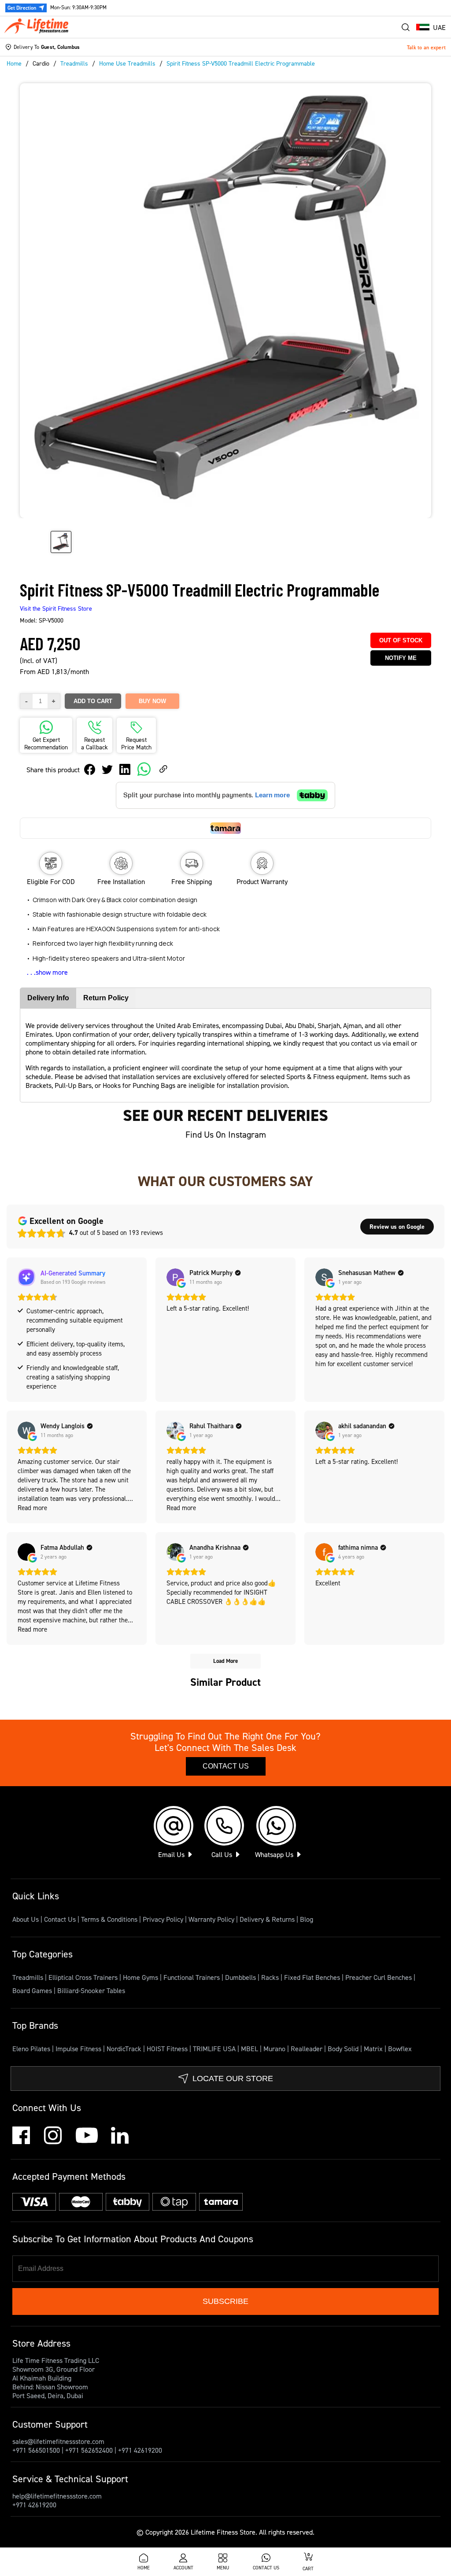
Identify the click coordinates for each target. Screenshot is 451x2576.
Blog (307, 1919)
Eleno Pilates (32, 2049)
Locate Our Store (233, 2078)
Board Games (33, 1990)
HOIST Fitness (168, 2049)
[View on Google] (175, 1277)
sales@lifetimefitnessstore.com (58, 2441)
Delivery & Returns (267, 1919)
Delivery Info (48, 998)
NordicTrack (125, 2049)
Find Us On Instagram (226, 1135)
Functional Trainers (192, 1977)
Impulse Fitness (79, 2049)
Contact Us (226, 1766)
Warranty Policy (211, 1919)
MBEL (250, 2049)
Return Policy (106, 998)
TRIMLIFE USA (215, 2049)
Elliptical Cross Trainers (84, 1977)
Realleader (307, 2049)
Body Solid (344, 2049)
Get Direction (22, 8)
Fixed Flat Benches (313, 1977)
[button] (431, 27)
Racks (271, 1977)
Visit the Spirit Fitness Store (56, 608)
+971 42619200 (140, 2450)
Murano (275, 2049)
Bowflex (400, 2049)
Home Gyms (141, 1977)
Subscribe (225, 2301)
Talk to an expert (426, 47)
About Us (26, 1919)
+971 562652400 (89, 2450)
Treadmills (29, 1977)
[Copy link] (163, 770)
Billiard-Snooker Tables (91, 1990)
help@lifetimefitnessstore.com (57, 2496)
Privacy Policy (163, 1919)
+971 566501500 (36, 2450)
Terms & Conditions (109, 1919)
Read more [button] (32, 1508)
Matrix (374, 2049)
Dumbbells (241, 1977)
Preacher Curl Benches (379, 1977)
